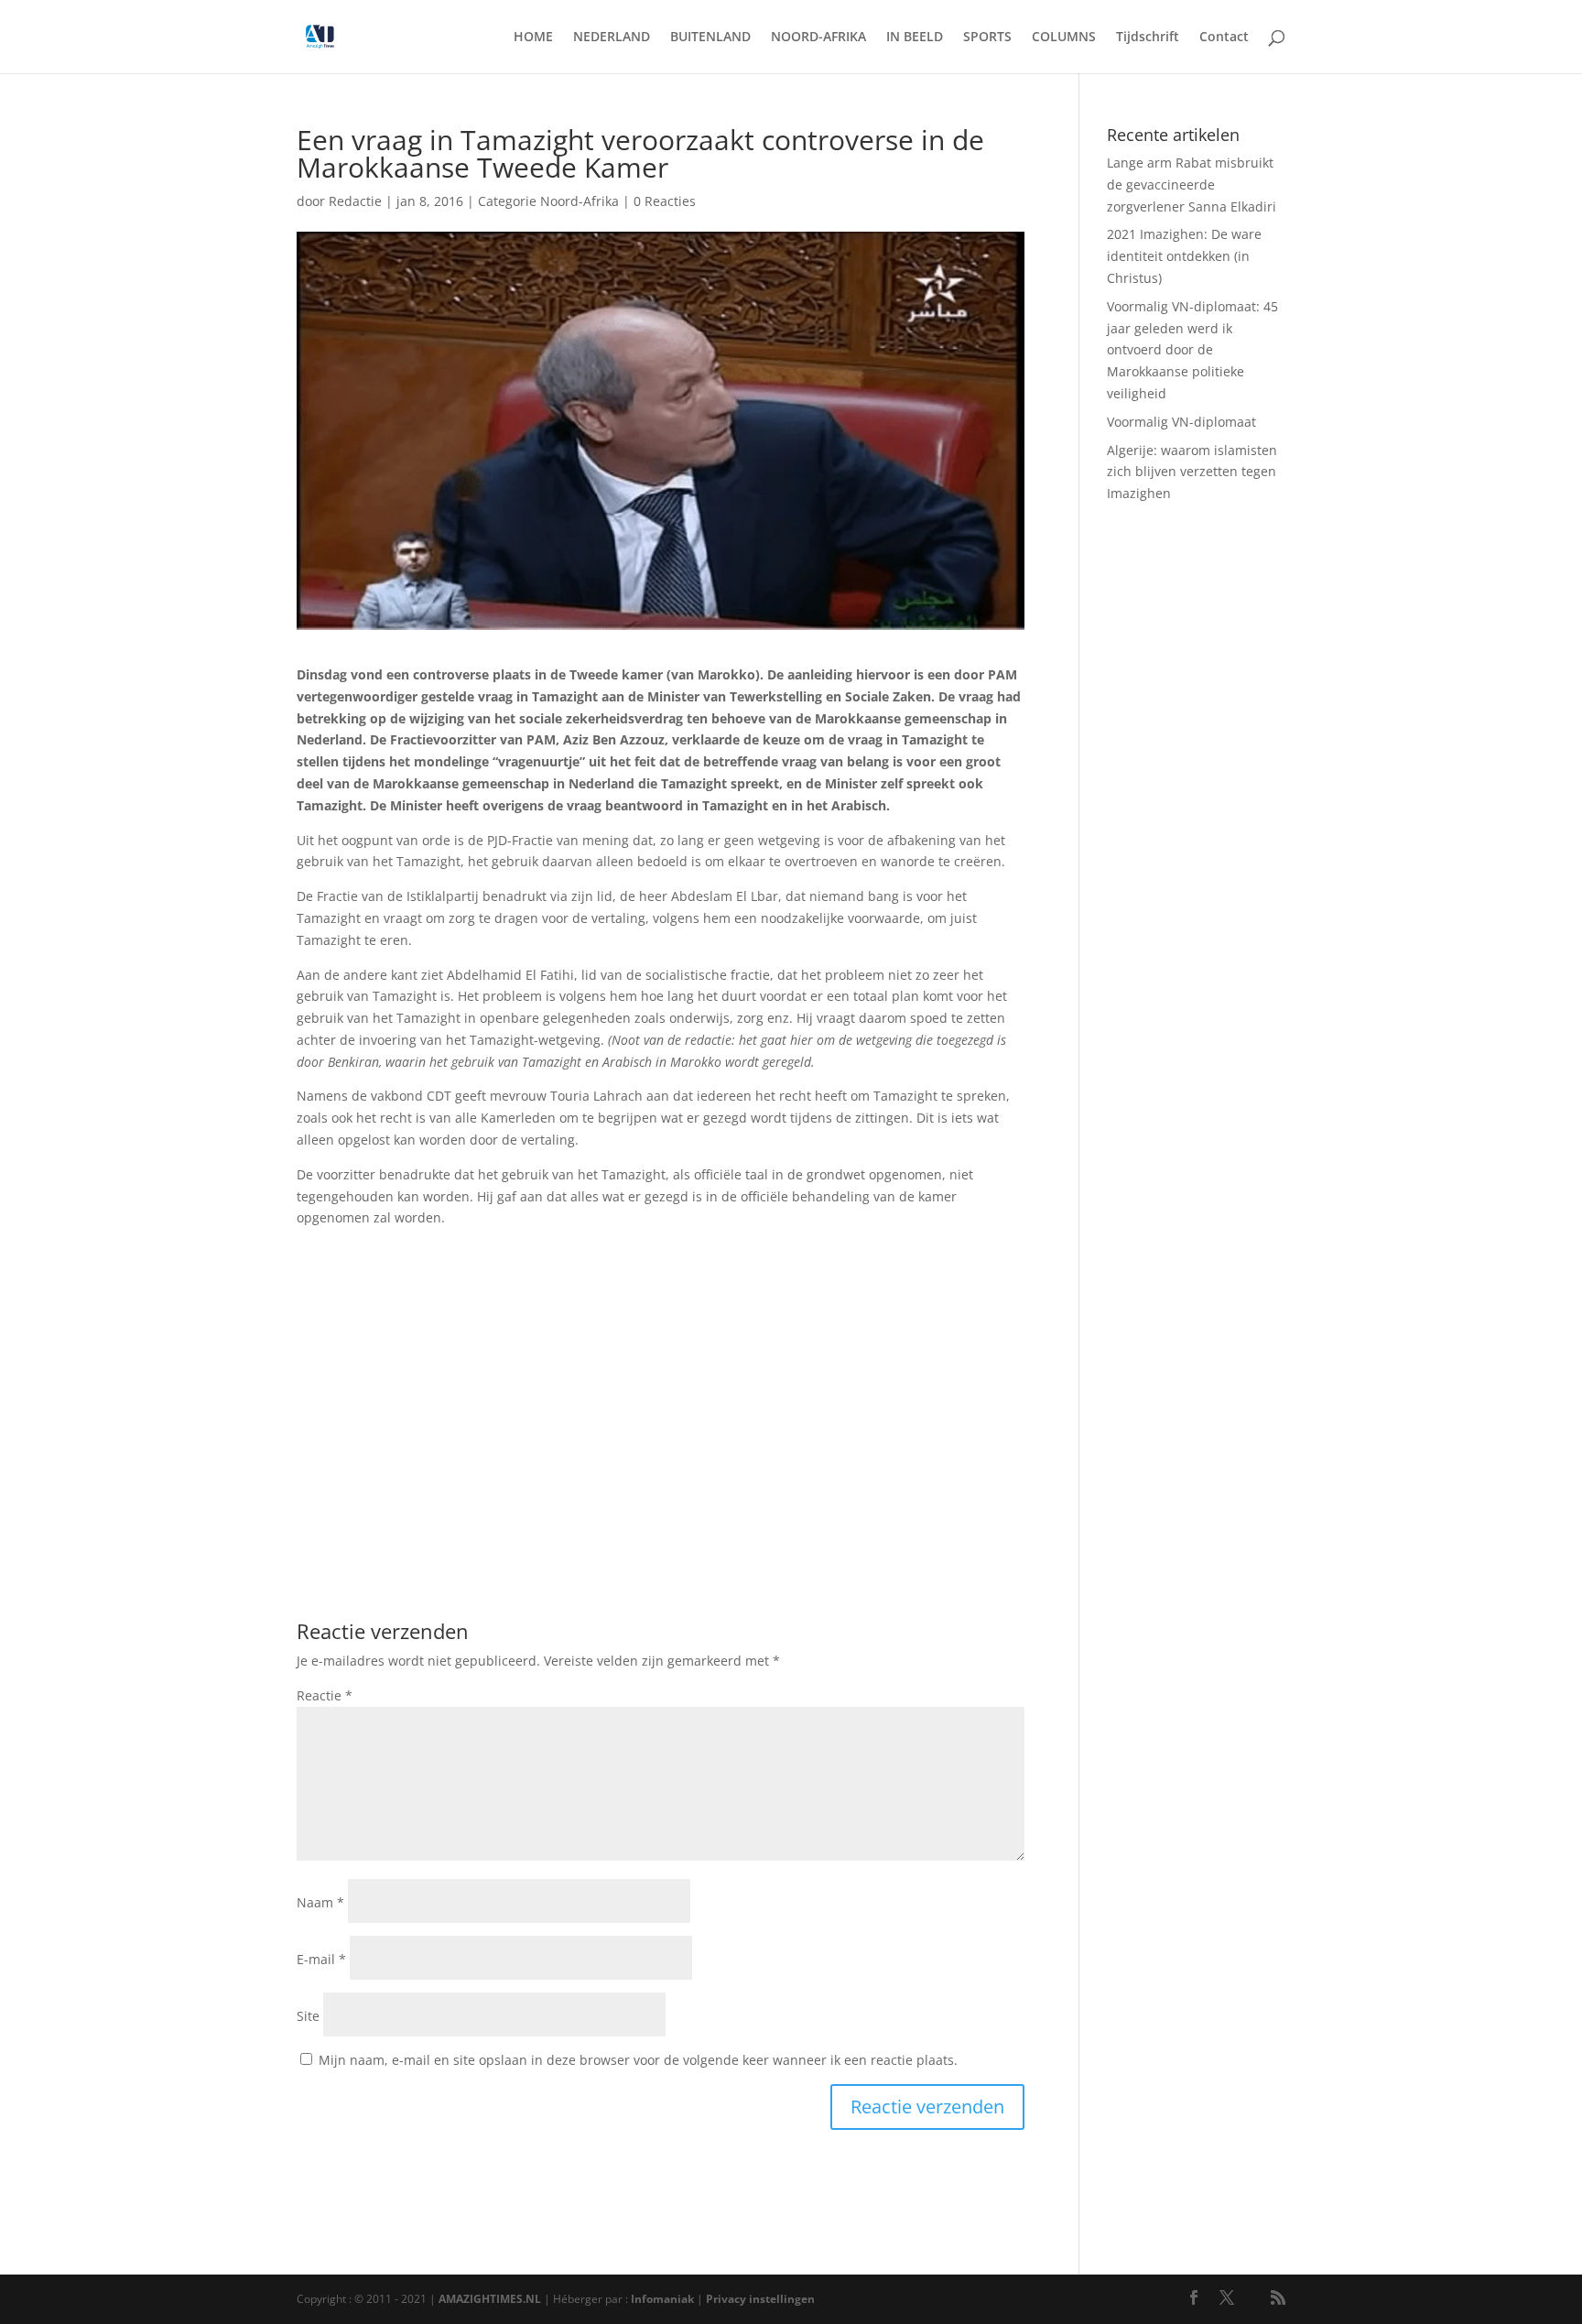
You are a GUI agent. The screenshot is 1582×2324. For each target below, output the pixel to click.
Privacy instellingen (760, 2299)
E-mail (321, 1959)
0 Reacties (665, 201)
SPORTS (987, 38)
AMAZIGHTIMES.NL (490, 2299)
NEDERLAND (612, 38)
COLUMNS (1064, 38)
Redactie (355, 201)
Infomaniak (662, 2299)
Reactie (325, 1695)
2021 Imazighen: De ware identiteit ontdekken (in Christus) (1184, 256)
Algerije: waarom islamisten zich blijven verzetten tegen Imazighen (1192, 472)
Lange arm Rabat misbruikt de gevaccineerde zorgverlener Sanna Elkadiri (1192, 185)
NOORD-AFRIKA (818, 38)
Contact (1224, 38)
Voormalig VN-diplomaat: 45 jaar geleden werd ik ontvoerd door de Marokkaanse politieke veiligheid (1192, 350)
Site (308, 2016)
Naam (320, 1902)
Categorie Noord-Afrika (548, 201)
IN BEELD (915, 38)
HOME (533, 38)
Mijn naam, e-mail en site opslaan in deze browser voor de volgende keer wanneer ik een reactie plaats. (638, 2060)
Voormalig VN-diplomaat (1181, 422)
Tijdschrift (1148, 38)
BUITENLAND (710, 38)
